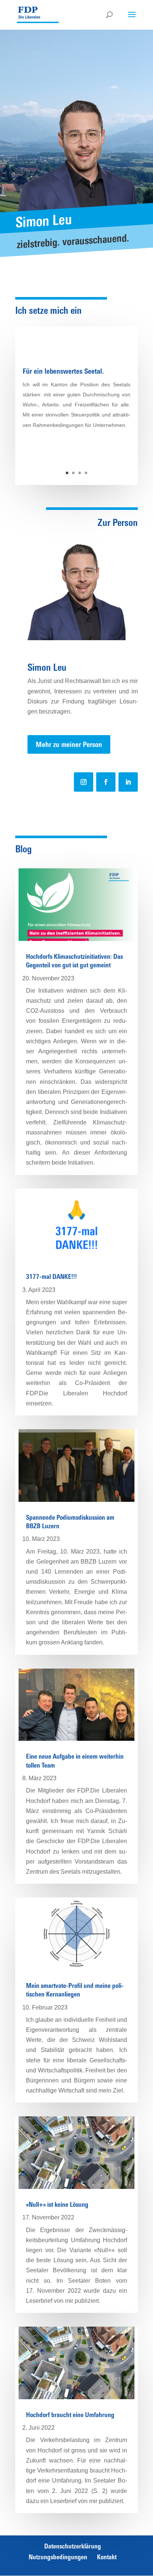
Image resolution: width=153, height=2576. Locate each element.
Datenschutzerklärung (73, 2546)
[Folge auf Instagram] (84, 782)
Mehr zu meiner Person (69, 744)
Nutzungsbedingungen (58, 2557)
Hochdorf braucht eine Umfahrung (70, 2415)
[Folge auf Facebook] (106, 782)
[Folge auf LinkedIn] (128, 782)
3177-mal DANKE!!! (51, 1276)
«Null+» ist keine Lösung (57, 2204)
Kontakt (107, 2557)
